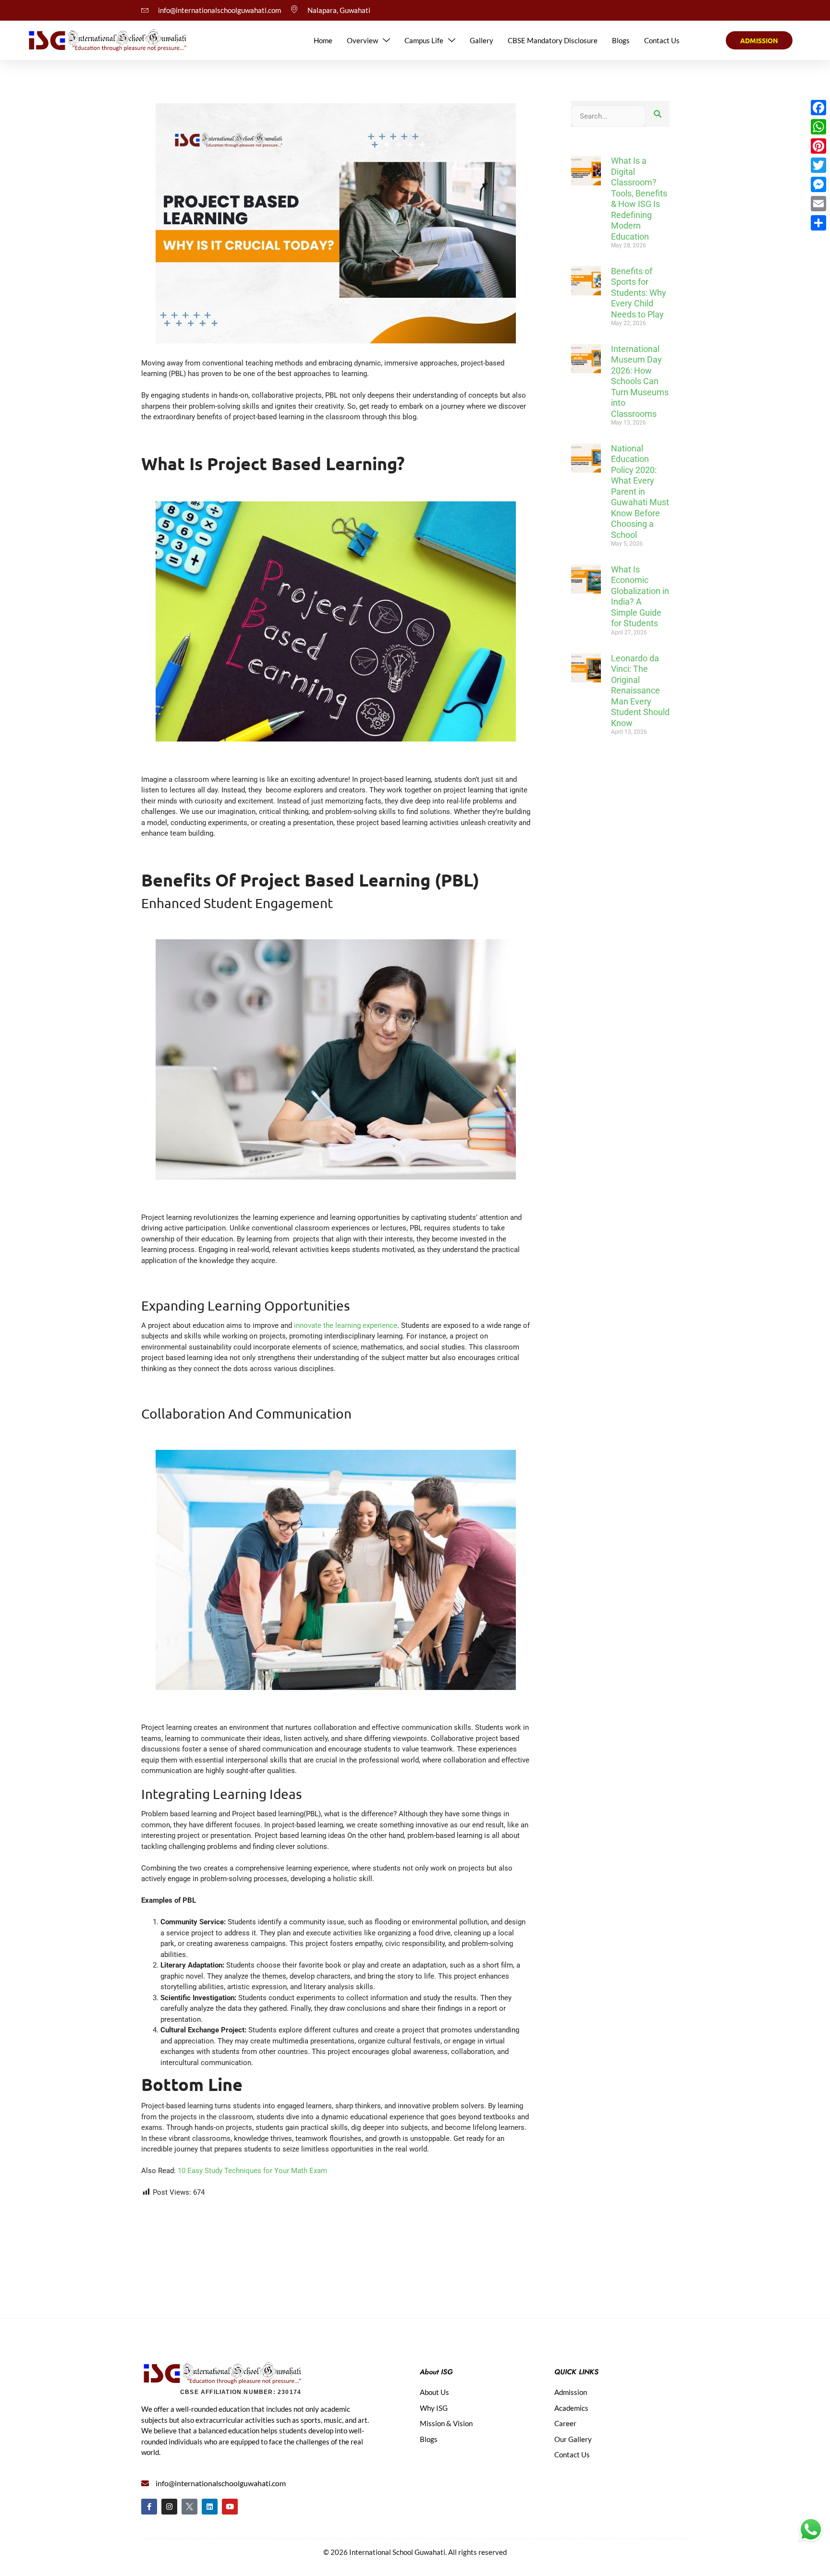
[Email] (818, 204)
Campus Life (424, 40)
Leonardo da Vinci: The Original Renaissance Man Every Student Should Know (640, 691)
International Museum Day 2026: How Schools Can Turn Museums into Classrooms (640, 381)
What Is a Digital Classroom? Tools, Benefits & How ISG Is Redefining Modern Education (639, 199)
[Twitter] (818, 165)
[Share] (818, 223)
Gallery (482, 40)
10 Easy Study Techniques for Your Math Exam (252, 2171)
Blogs (621, 40)
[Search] (658, 114)
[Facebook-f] (149, 2507)
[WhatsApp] (818, 127)
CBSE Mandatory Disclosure (553, 40)
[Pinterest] (818, 146)
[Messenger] (818, 184)
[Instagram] (169, 2507)
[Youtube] (230, 2507)
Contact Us (662, 40)
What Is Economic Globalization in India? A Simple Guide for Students (640, 596)
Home (323, 40)
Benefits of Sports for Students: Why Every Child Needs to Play (639, 293)
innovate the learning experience (346, 1325)
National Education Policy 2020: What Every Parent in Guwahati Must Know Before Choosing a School (640, 492)
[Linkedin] (210, 2507)
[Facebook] (818, 108)
